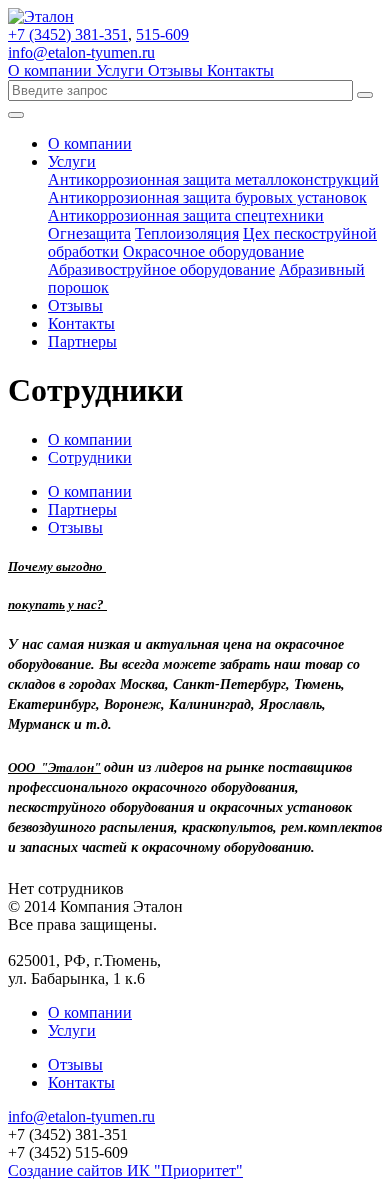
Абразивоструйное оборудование (161, 269)
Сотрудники (90, 457)
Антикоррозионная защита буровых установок (207, 197)
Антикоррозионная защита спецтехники (186, 215)
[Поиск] (365, 95)
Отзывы (177, 70)
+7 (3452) (68, 34)
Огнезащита (89, 233)
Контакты (240, 70)
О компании (52, 70)
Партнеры (82, 341)
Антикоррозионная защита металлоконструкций (213, 179)
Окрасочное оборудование (213, 251)
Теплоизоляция (187, 233)
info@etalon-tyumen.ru (81, 52)
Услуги (122, 70)
